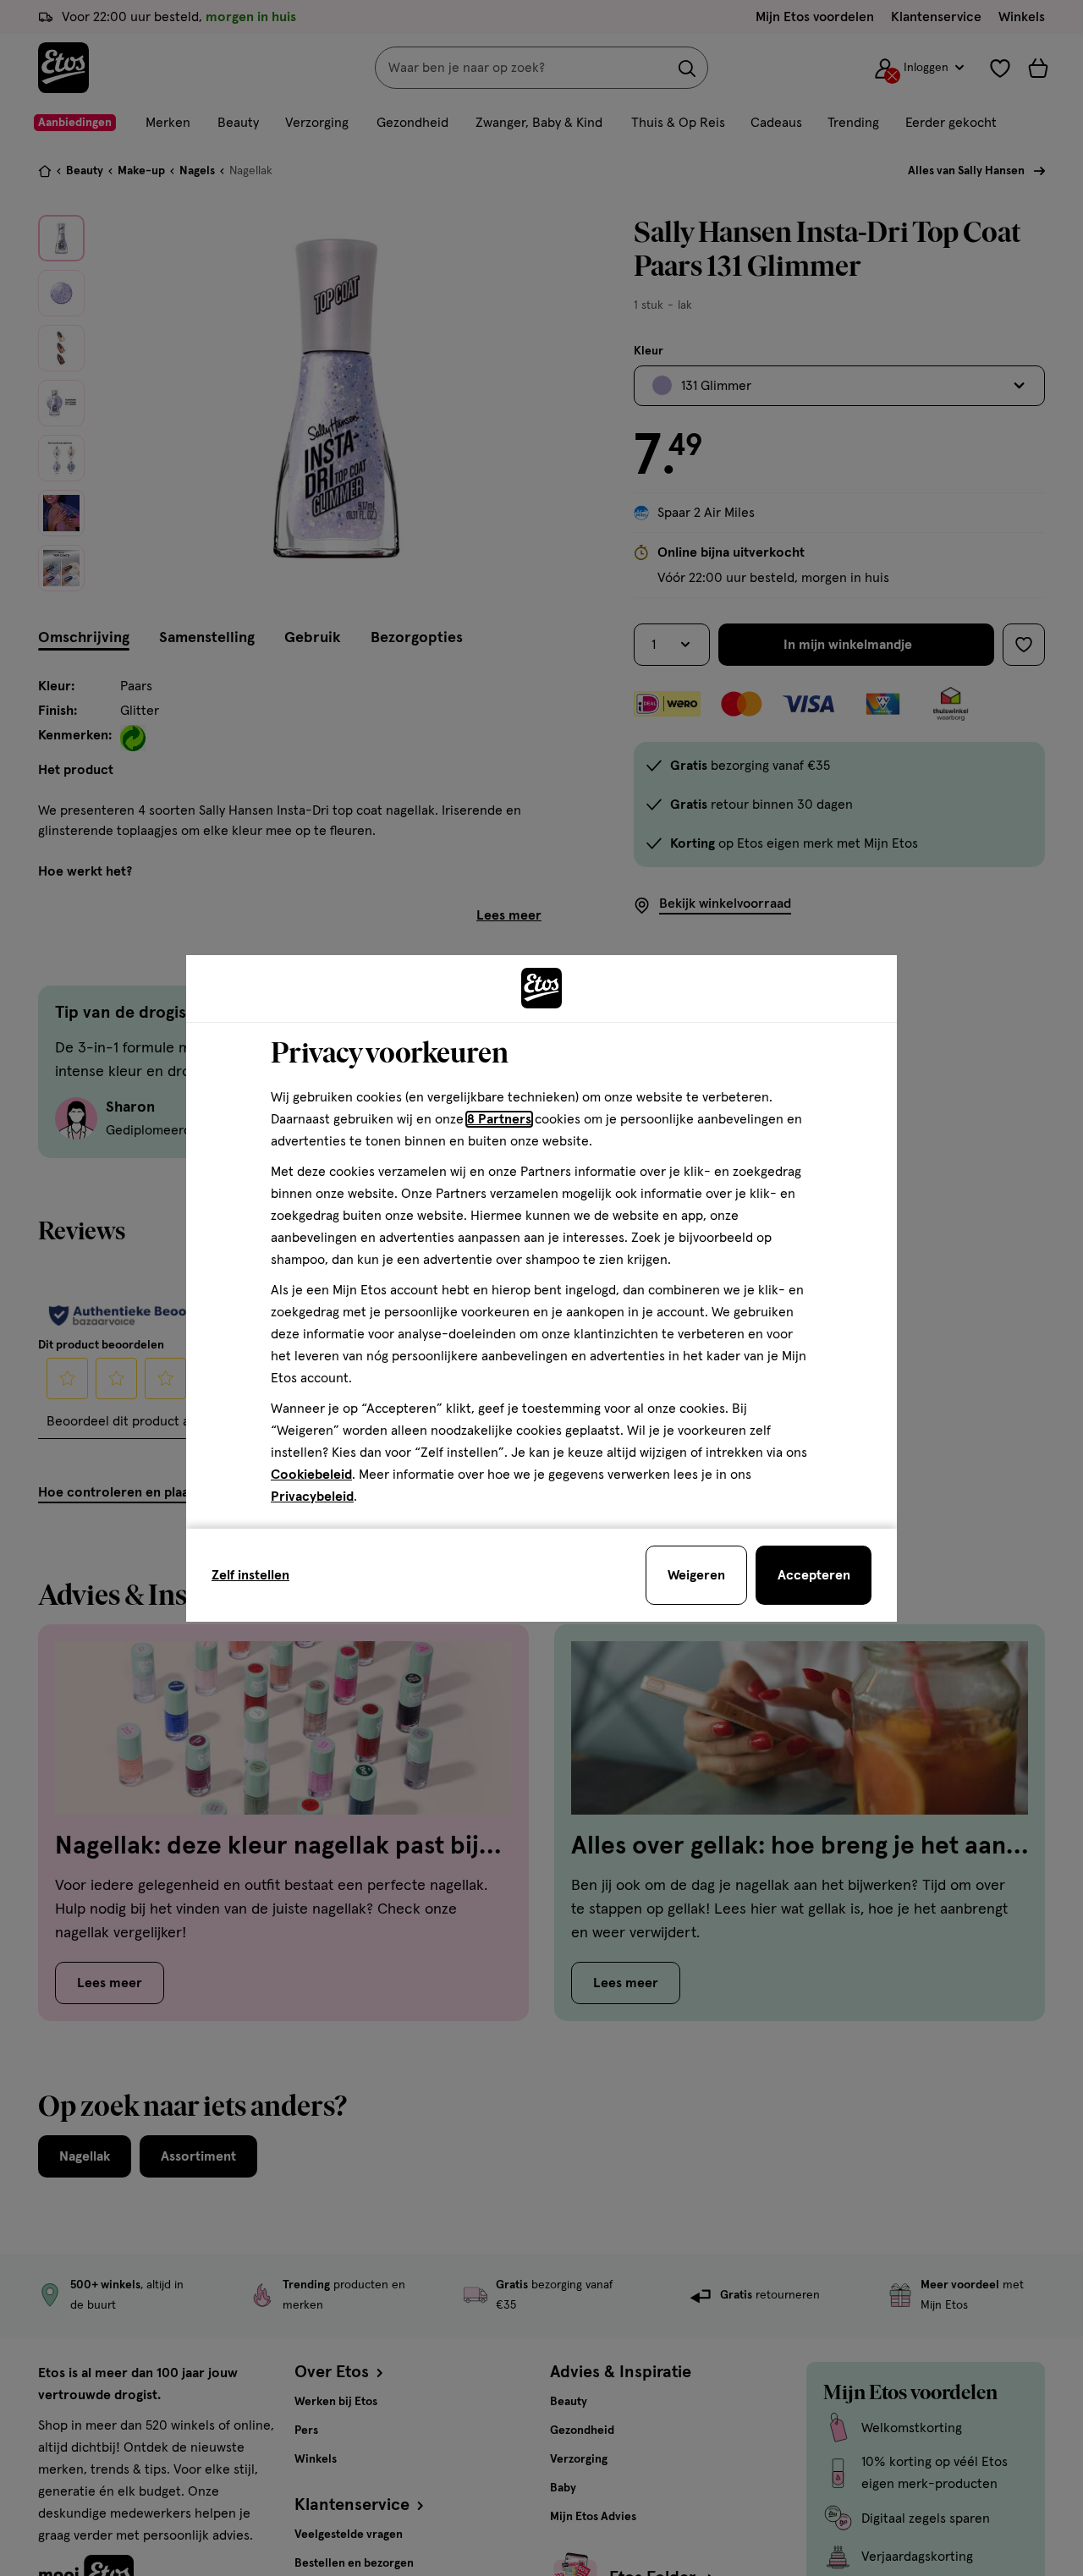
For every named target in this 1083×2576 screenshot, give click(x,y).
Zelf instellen (250, 1575)
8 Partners (499, 1119)
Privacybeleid (312, 1497)
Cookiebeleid (311, 1475)
